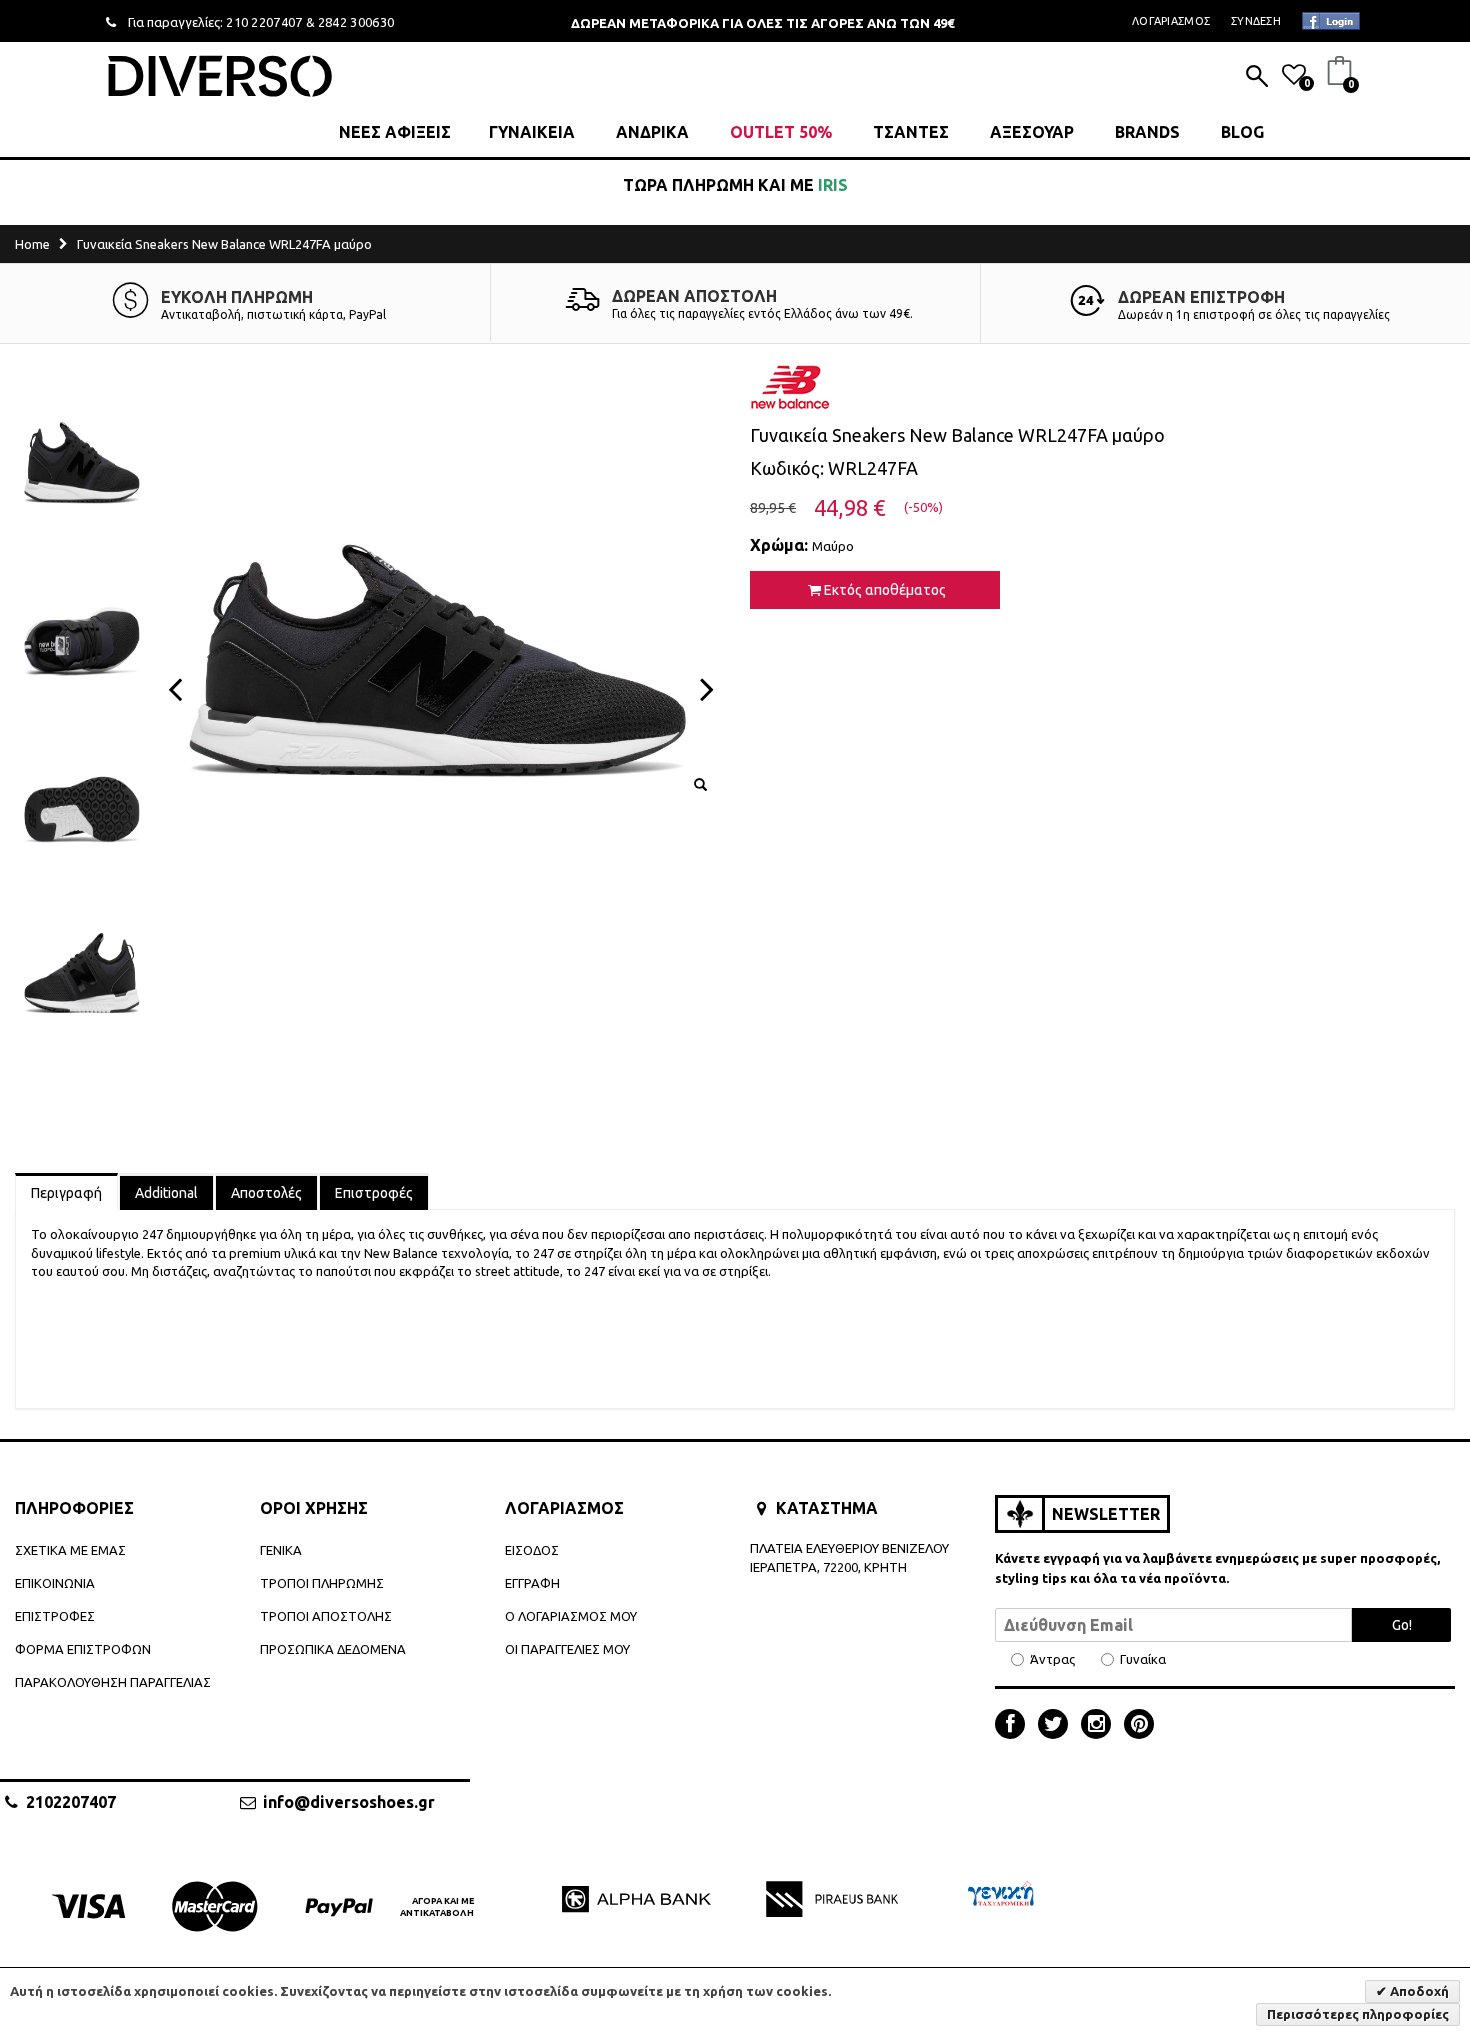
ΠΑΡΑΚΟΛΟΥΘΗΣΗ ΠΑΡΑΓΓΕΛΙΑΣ (113, 1682)
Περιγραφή (66, 1193)
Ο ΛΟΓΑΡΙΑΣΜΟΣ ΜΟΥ (571, 1616)
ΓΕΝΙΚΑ (281, 1550)
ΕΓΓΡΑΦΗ (532, 1583)
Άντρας (1052, 1659)
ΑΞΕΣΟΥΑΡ (1032, 132)
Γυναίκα (1143, 1659)
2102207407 (71, 1802)
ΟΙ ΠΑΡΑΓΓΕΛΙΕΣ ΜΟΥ (567, 1649)
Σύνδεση (1256, 21)
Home (32, 244)
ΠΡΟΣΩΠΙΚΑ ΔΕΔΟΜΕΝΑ (333, 1649)
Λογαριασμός (1171, 21)
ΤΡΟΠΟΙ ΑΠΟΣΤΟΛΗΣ (326, 1616)
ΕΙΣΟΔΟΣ (532, 1550)
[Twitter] (1058, 1726)
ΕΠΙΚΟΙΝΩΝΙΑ (55, 1583)
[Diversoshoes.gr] (220, 75)
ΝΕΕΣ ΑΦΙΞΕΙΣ (395, 132)
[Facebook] (1015, 1726)
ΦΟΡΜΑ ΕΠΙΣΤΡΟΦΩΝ (83, 1649)
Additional (166, 1193)
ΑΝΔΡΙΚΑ (652, 132)
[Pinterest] (1139, 1726)
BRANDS (1147, 132)
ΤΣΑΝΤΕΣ (911, 132)
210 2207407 (264, 22)
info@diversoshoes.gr (349, 1802)
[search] (1257, 78)
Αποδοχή (1418, 1991)
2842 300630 (356, 22)
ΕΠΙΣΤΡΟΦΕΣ (55, 1616)
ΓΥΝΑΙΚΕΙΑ (532, 132)
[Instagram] (1101, 1726)
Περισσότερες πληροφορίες (1358, 2014)
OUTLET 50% (781, 132)
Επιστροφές (374, 1193)
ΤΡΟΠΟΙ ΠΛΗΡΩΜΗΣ (322, 1583)
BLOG (1242, 132)
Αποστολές (266, 1193)
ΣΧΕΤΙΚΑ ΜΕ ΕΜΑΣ (70, 1550)
